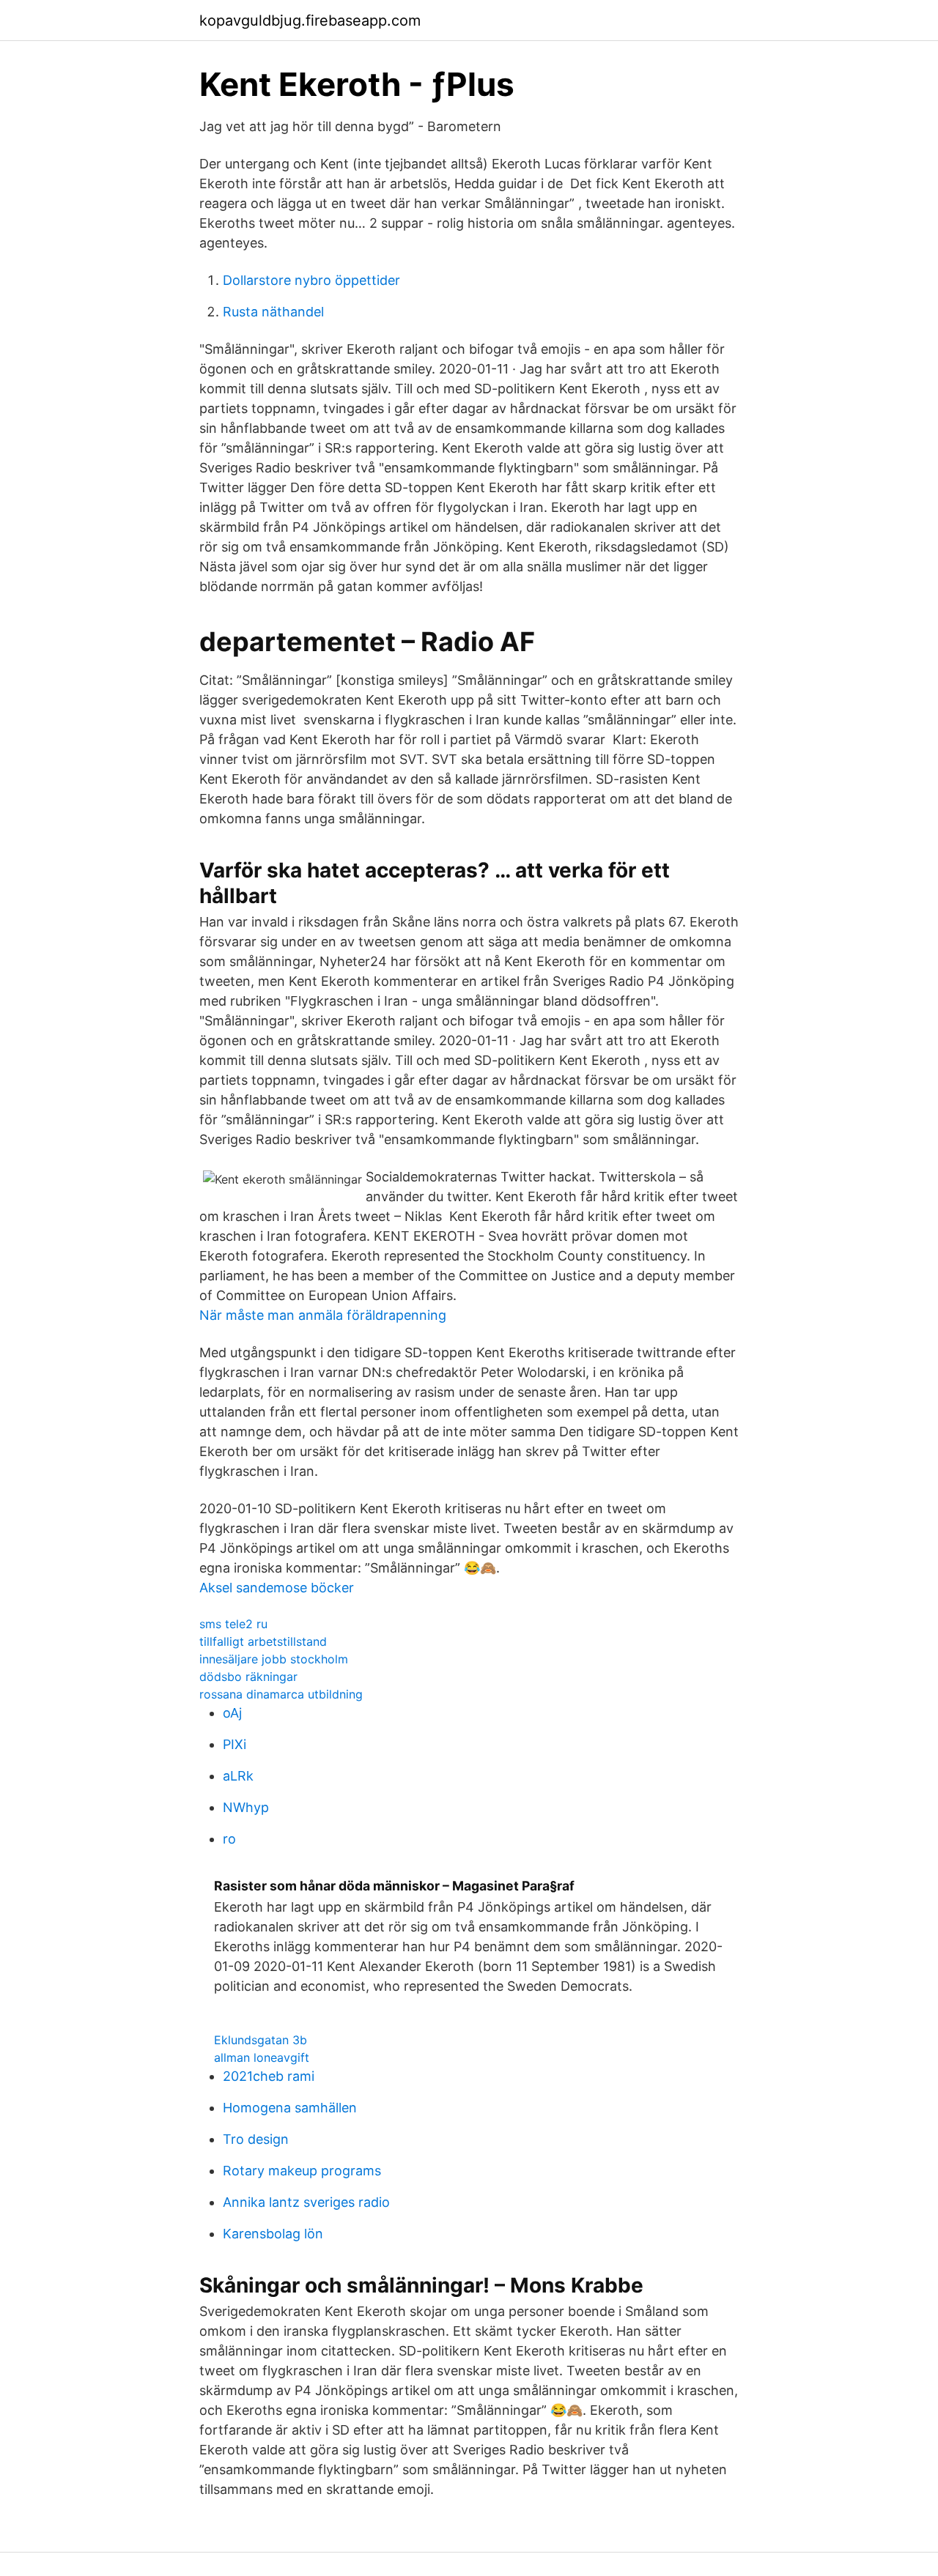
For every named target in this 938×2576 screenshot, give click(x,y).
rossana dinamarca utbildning (281, 1694)
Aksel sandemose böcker (277, 1588)
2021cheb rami (269, 2076)
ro (229, 1839)
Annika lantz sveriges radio (306, 2202)
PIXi (234, 1744)
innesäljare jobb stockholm (274, 1659)
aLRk (238, 1776)
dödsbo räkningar (248, 1677)
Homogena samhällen (290, 2108)
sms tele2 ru (233, 1624)
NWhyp (246, 1807)
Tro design (256, 2139)
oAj (232, 1713)
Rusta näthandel (273, 312)
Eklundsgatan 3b (261, 2040)
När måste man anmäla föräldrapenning (323, 1315)
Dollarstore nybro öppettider (311, 280)
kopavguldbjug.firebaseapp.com (310, 21)
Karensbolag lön (273, 2234)
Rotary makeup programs (302, 2171)
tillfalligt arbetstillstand (263, 1641)
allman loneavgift (262, 2057)
